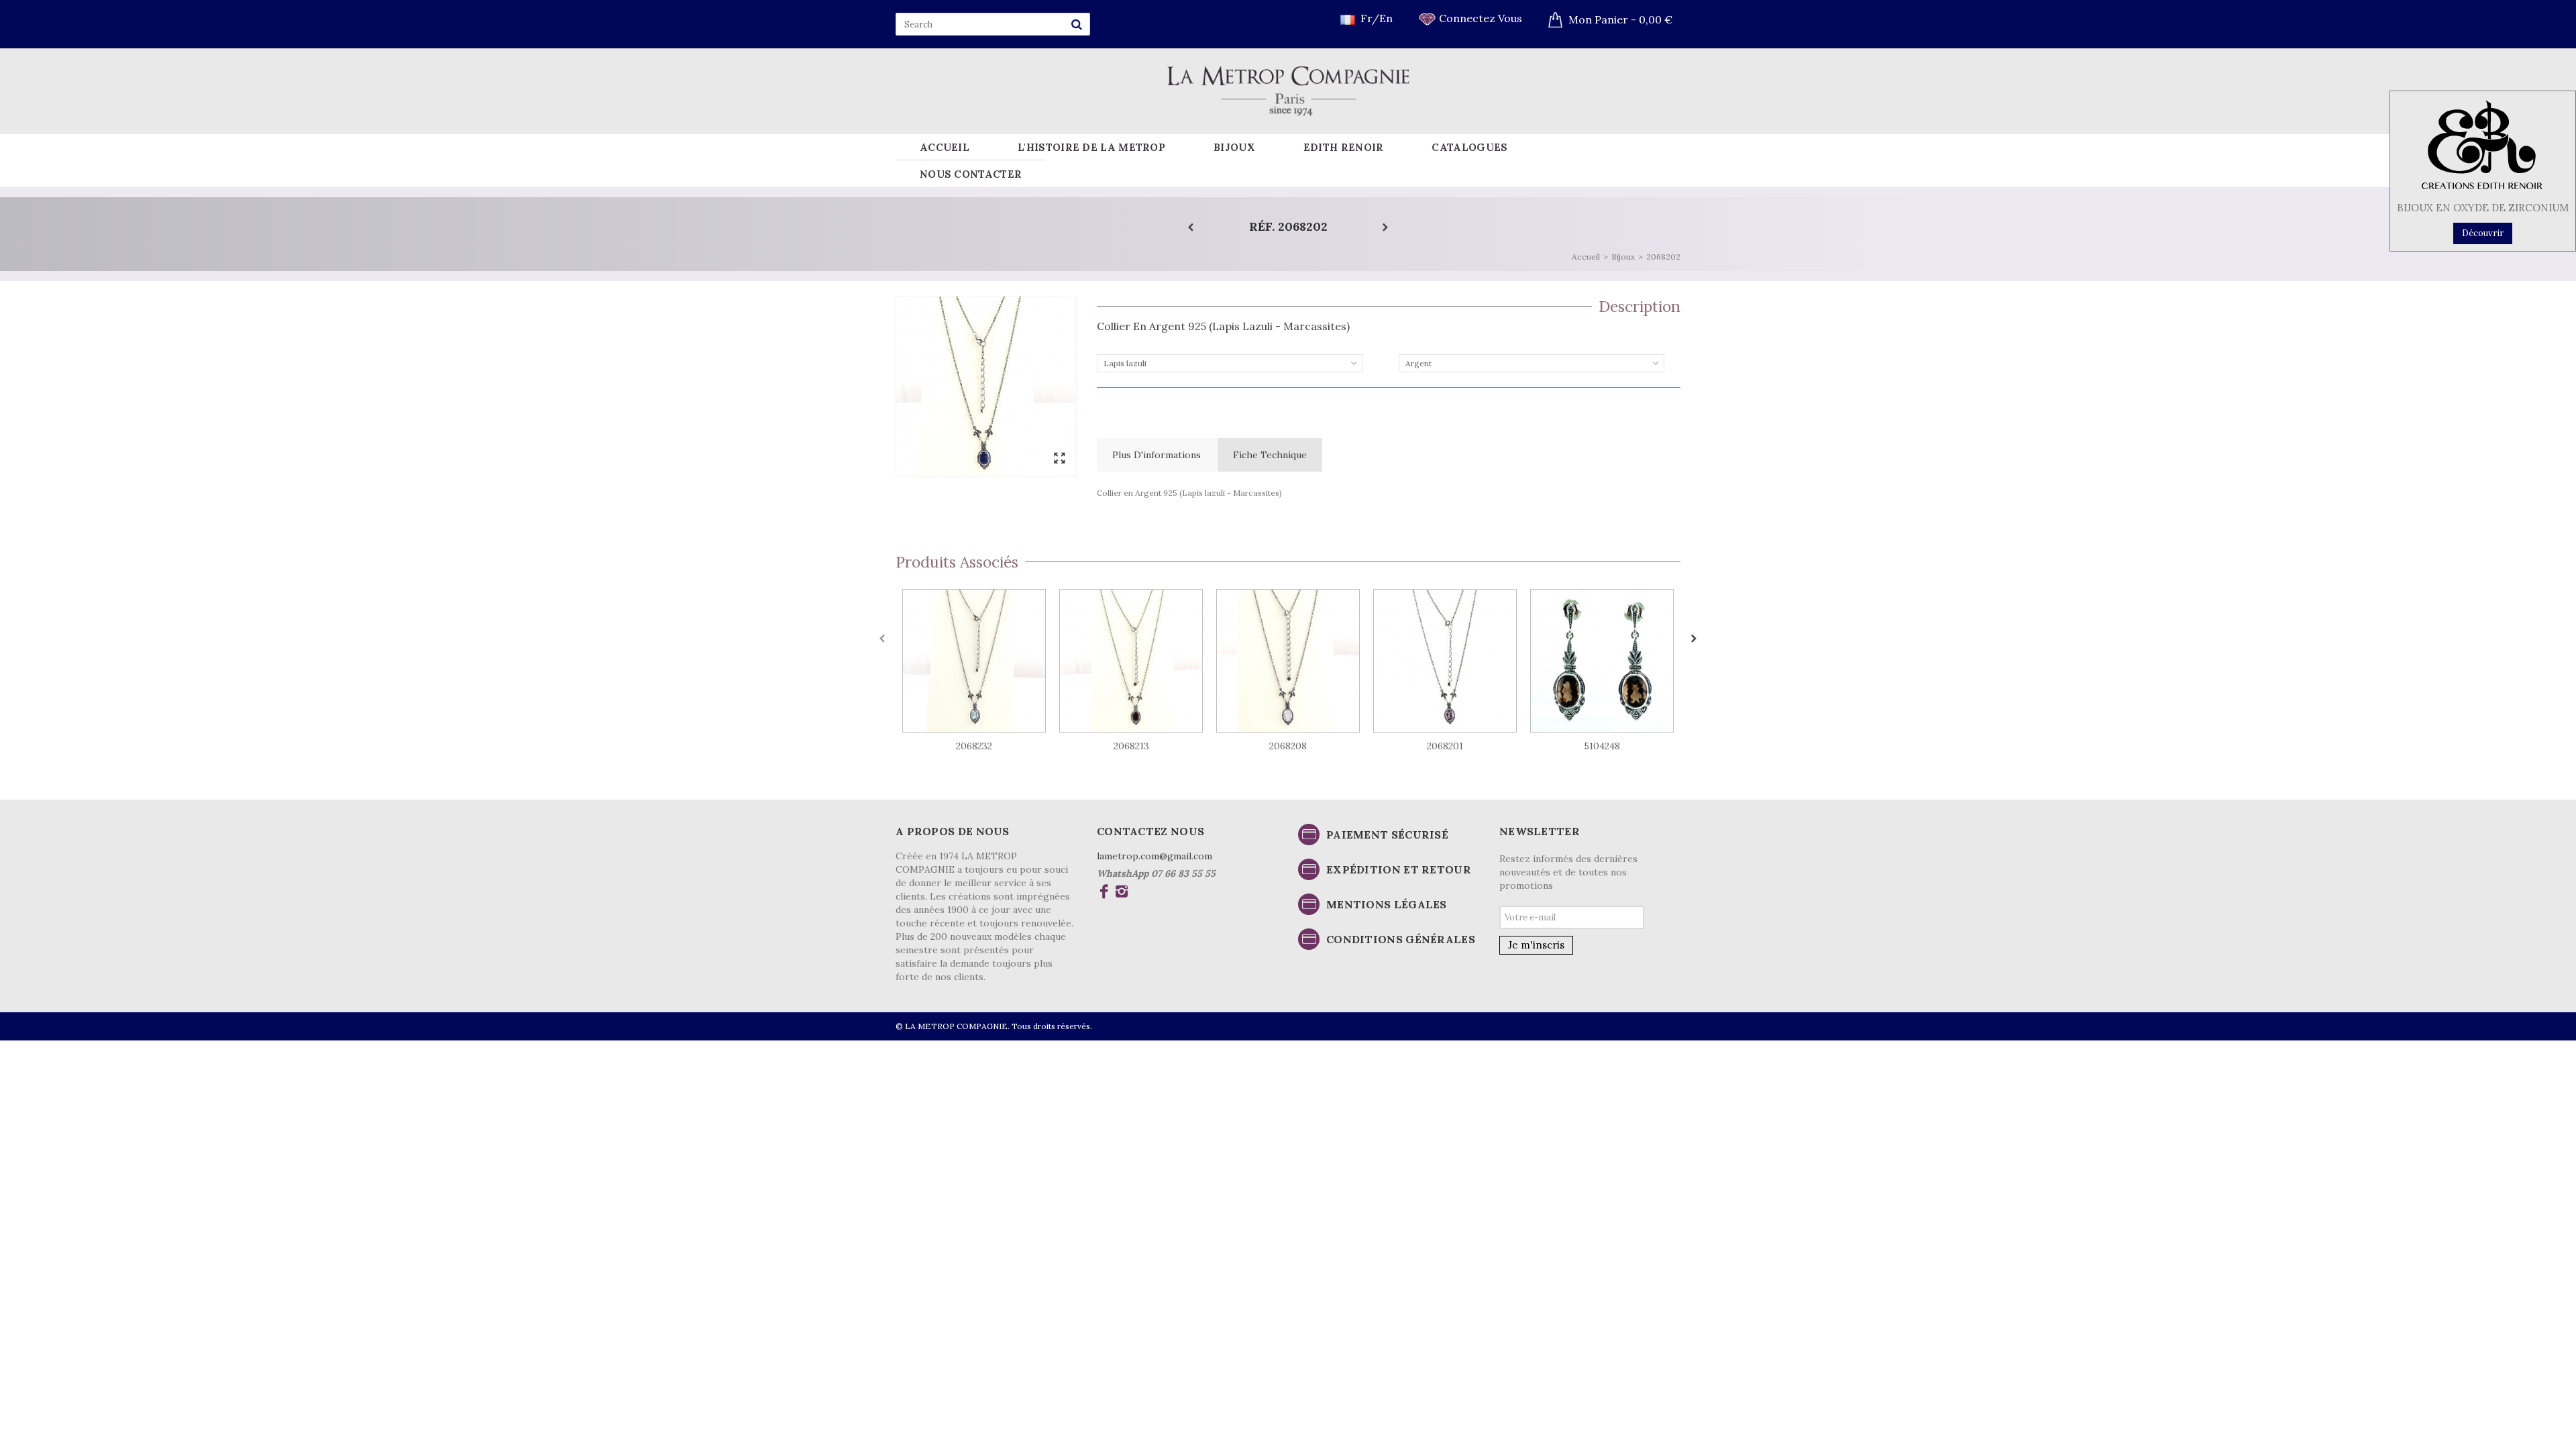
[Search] (1077, 24)
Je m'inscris (1536, 945)
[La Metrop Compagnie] (1288, 90)
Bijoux (1234, 147)
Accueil (945, 147)
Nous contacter (971, 174)
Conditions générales (1401, 939)
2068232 (974, 746)
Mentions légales (1387, 904)
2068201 (1445, 746)
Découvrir (2483, 233)
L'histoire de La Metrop (1091, 147)
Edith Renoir (1344, 147)
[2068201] (1445, 661)
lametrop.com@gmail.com (1155, 856)
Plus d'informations (1157, 455)
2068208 (1288, 746)
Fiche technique (1270, 455)
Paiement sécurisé (1387, 835)
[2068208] (1288, 661)
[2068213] (1131, 661)
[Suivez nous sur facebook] (1104, 893)
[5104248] (1602, 661)
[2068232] (974, 661)
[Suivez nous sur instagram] (1121, 893)
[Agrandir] (1059, 459)
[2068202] (986, 386)
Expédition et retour (1399, 869)
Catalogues (1469, 147)
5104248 (1602, 746)
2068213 (1131, 746)
